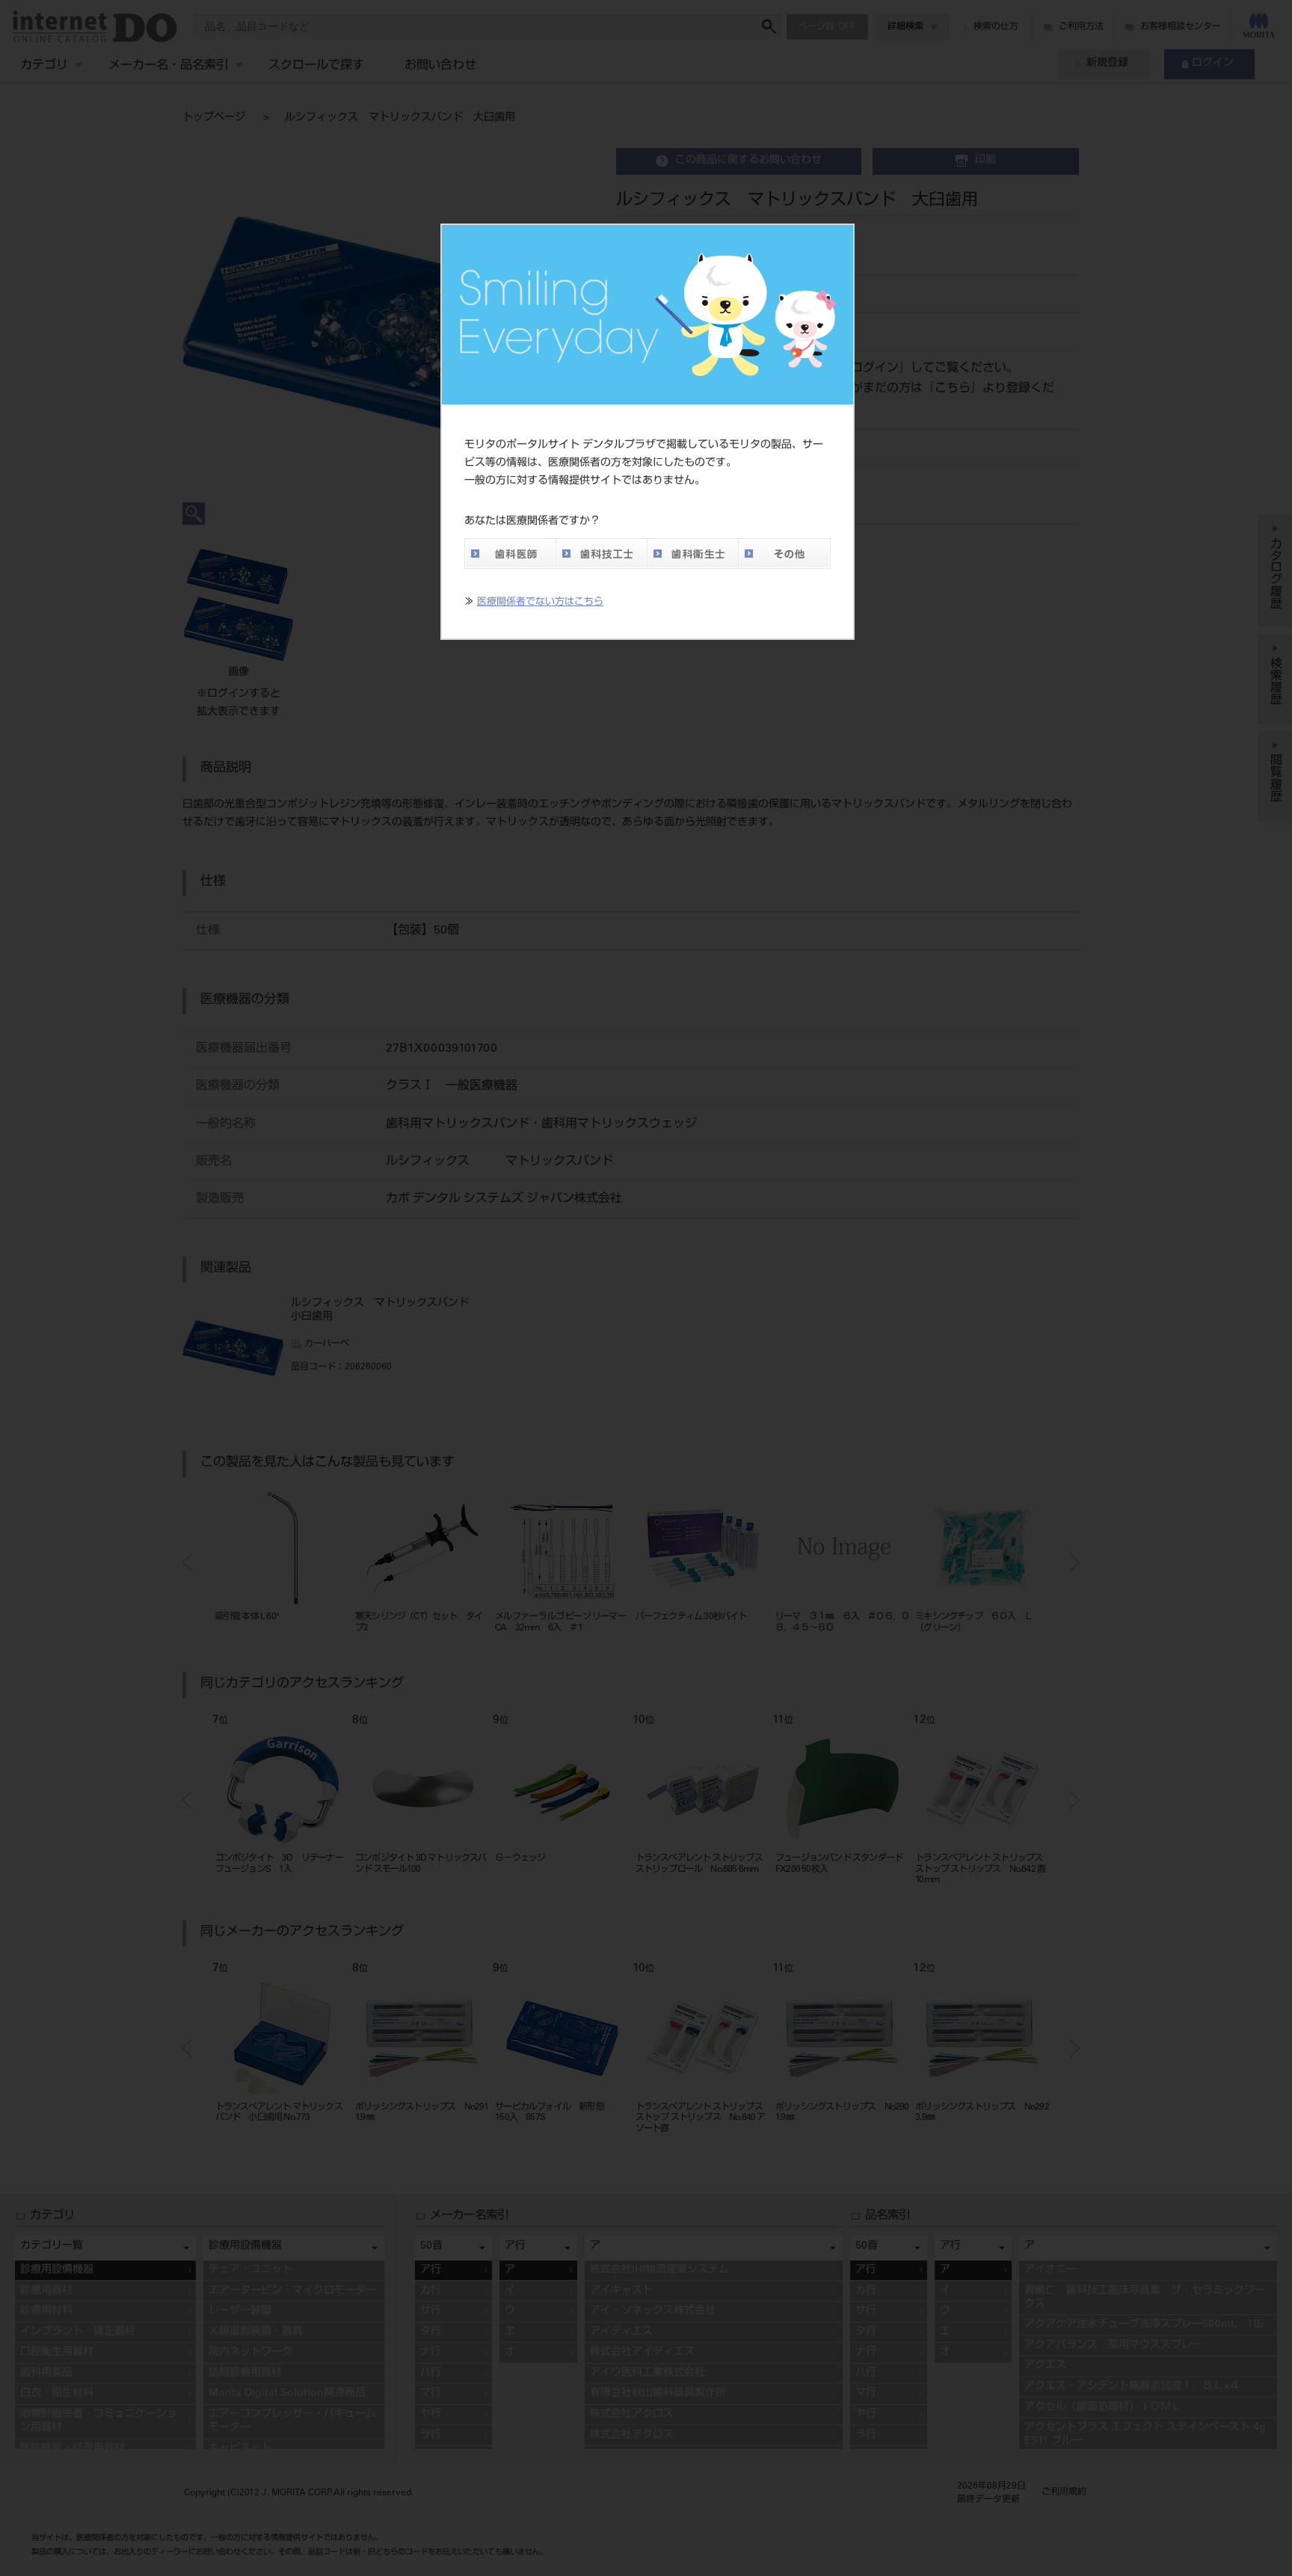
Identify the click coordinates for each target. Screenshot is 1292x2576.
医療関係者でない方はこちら (540, 603)
